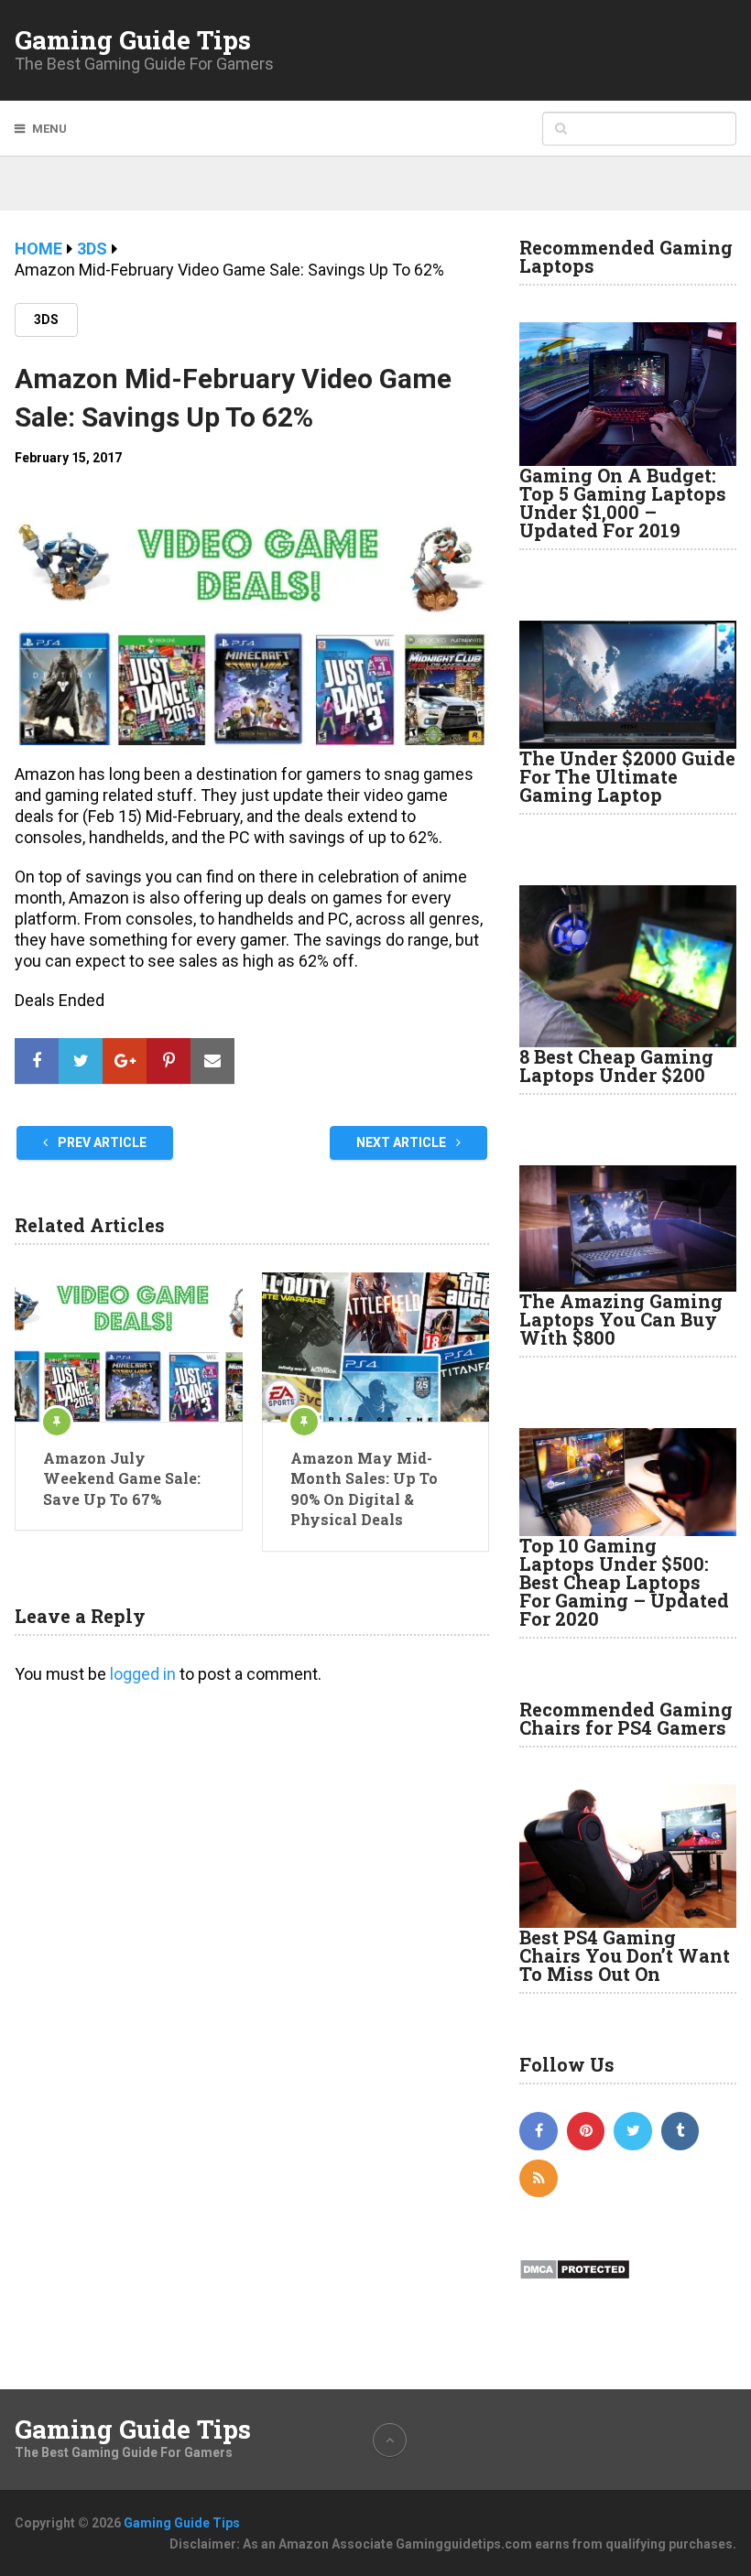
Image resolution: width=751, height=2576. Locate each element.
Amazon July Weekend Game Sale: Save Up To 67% (122, 1478)
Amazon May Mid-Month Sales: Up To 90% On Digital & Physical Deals (364, 1488)
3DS (92, 249)
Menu (49, 129)
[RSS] (539, 2179)
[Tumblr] (680, 2131)
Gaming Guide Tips (133, 40)
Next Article (403, 1142)
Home (38, 249)
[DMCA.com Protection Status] (575, 2276)
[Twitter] (633, 2131)
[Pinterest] (586, 2131)
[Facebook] (539, 2131)
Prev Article (101, 1142)
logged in (143, 1674)
